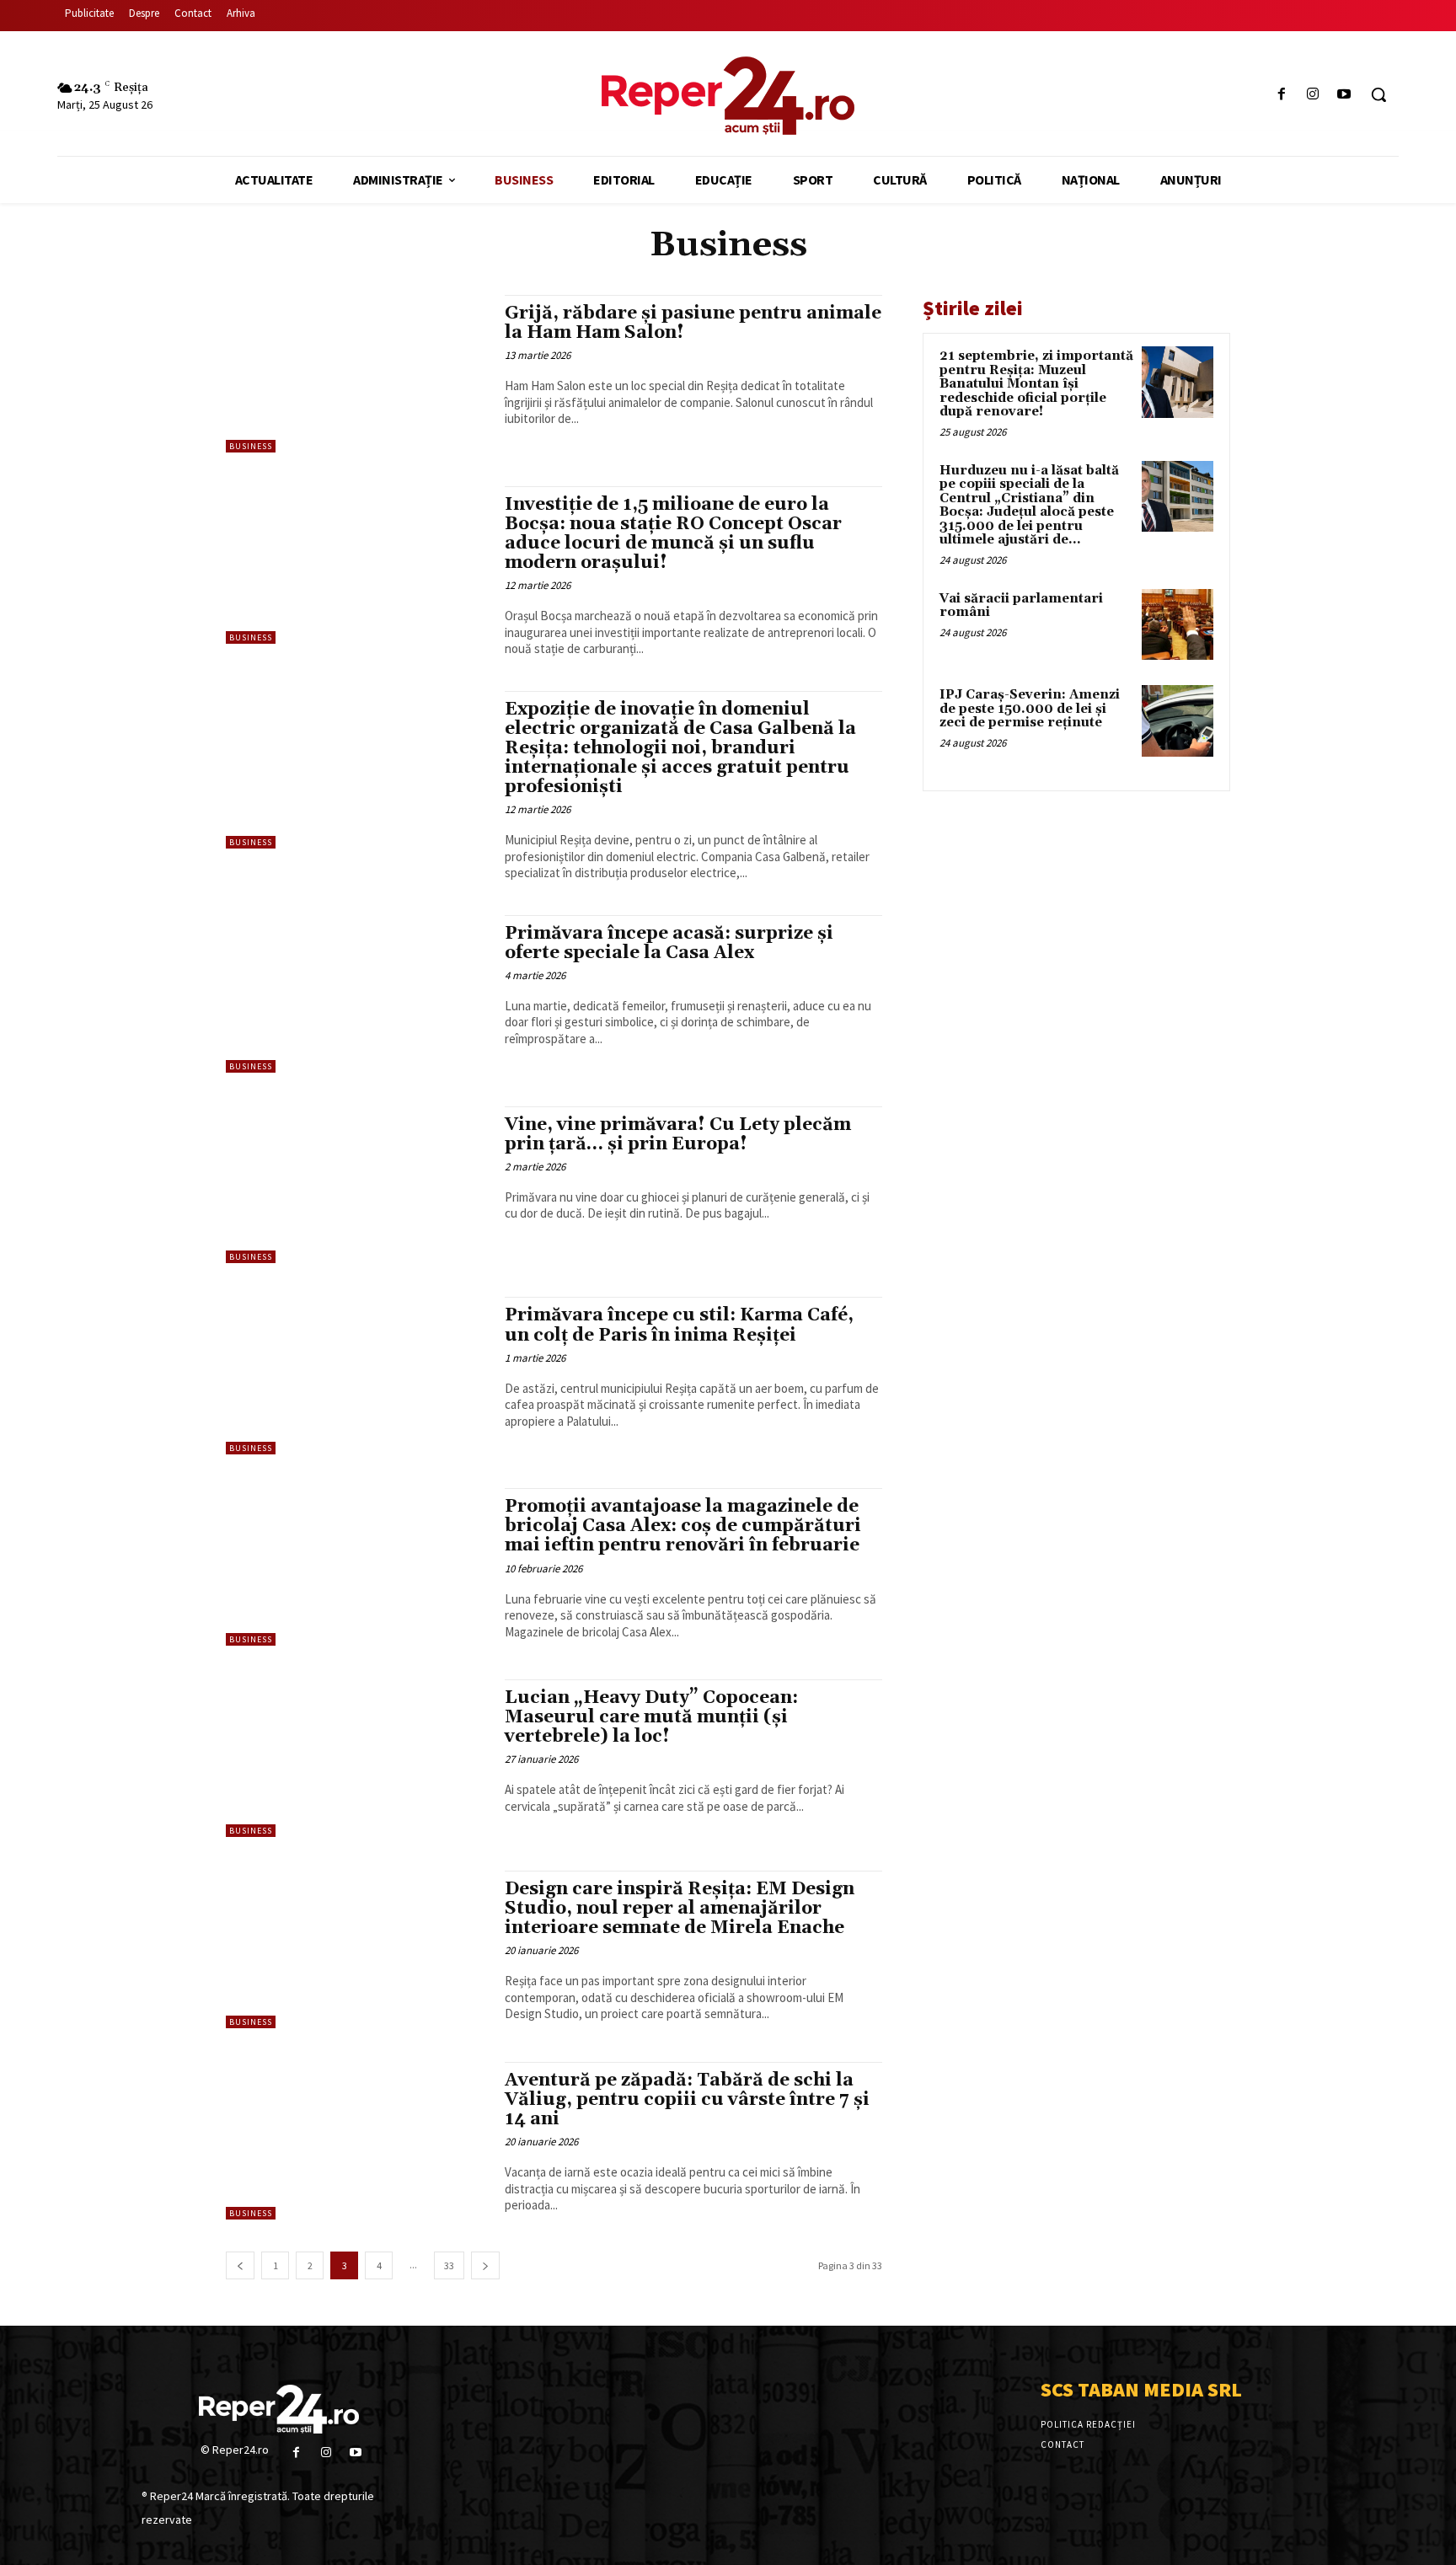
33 (449, 2265)
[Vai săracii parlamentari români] (1178, 625)
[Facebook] (1281, 95)
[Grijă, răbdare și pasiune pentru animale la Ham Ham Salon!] (357, 374)
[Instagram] (1313, 95)
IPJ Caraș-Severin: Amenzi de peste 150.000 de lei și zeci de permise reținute (1030, 709)
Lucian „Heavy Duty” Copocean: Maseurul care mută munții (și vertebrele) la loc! (651, 1717)
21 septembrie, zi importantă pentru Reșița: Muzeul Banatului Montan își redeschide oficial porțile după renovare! (1036, 384)
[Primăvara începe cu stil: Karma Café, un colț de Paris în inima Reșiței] (357, 1376)
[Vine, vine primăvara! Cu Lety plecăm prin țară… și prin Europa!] (357, 1185)
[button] (1378, 94)
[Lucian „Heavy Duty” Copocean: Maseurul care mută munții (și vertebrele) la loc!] (357, 1758)
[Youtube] (1344, 95)
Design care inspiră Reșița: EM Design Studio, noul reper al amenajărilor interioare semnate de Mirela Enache (680, 1909)
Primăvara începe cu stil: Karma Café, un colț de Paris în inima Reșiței (679, 1325)
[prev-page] (240, 2265)
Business (251, 446)
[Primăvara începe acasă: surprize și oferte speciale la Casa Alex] (357, 994)
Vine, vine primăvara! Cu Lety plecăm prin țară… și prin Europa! (678, 1135)
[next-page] (485, 2265)
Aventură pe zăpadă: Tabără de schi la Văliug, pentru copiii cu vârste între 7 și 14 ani (687, 2100)
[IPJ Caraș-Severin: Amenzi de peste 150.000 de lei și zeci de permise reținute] (1178, 721)
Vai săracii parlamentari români (1021, 606)
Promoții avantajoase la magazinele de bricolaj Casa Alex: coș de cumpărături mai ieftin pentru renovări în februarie (683, 1526)
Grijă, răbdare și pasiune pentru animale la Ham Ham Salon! (693, 323)
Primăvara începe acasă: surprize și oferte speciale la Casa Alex (669, 943)
